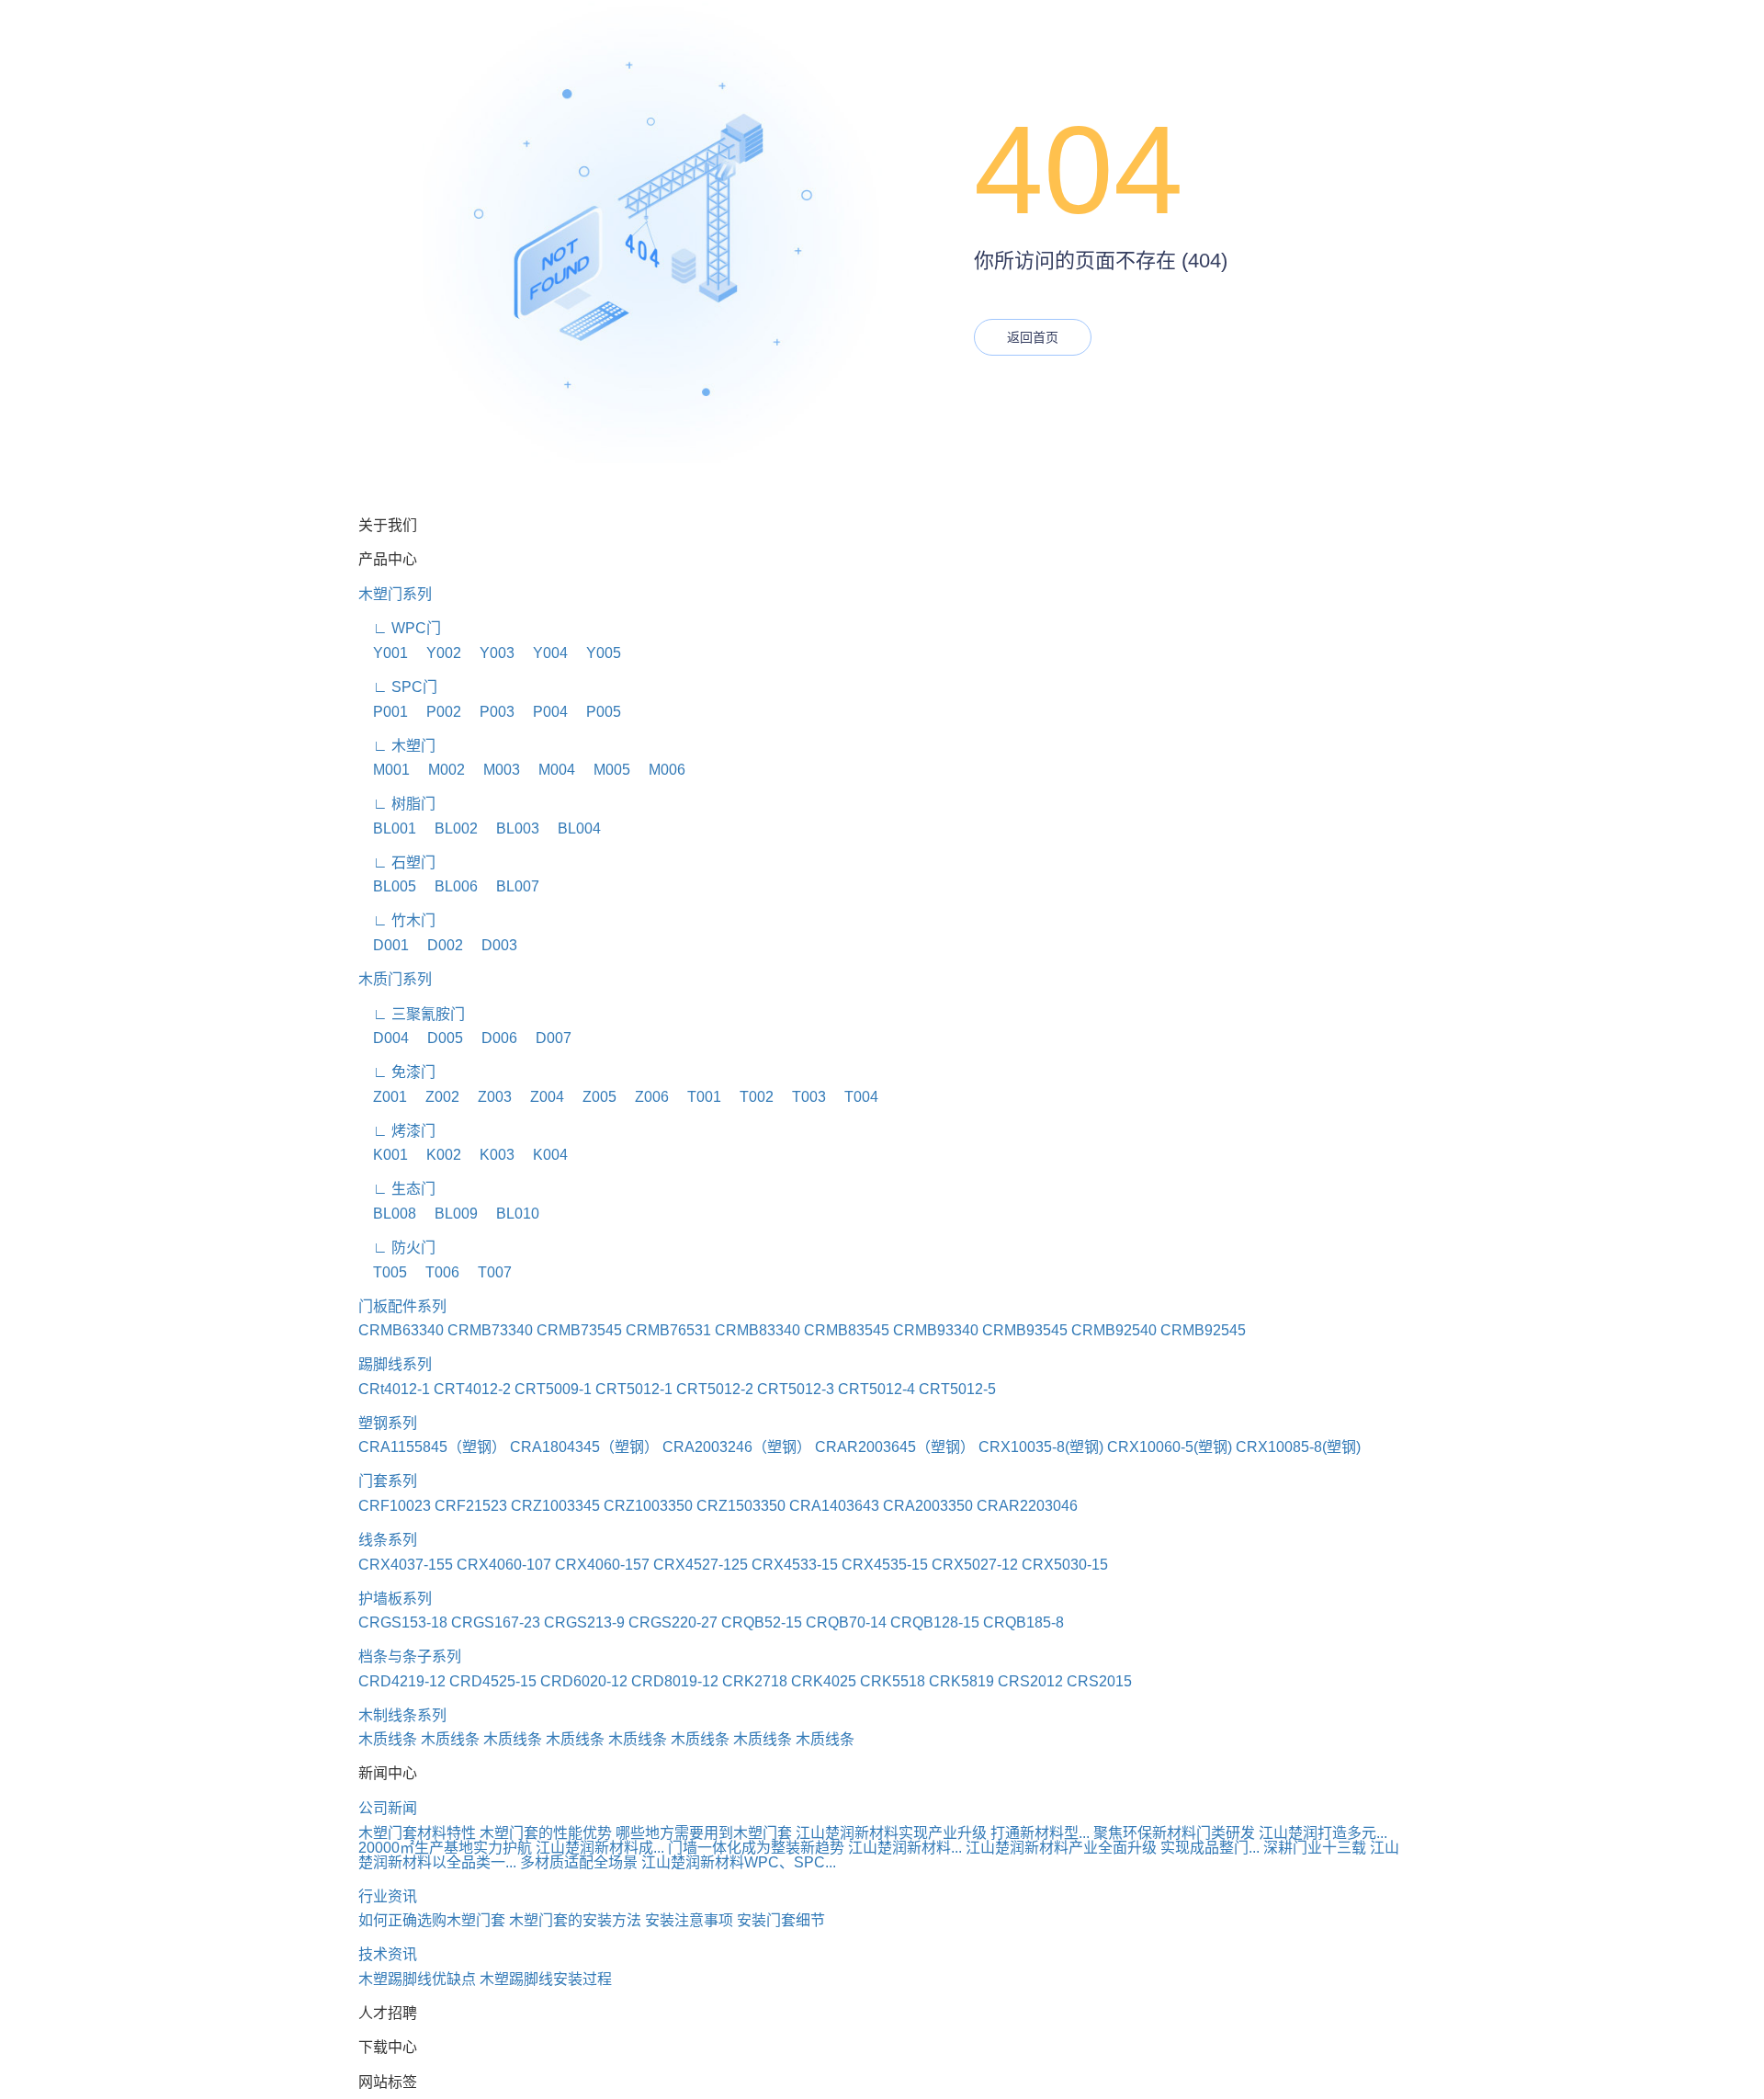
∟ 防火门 (397, 1248)
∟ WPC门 (400, 628)
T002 (749, 1097)
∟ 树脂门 (397, 804)
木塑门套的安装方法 (575, 1920)
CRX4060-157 (602, 1565)
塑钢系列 (388, 1423)
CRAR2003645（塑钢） (895, 1447)
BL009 (449, 1214)
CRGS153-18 (403, 1622)
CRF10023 (395, 1506)
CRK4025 (824, 1681)
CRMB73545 (579, 1330)
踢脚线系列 (395, 1364)
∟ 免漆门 (397, 1072)
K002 (436, 1155)
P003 (490, 712)
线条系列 (388, 1540)
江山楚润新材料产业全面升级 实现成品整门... (1113, 1848)
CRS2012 (1030, 1681)
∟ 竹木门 (397, 920)
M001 (384, 770)
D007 (546, 1038)
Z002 (435, 1097)
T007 (487, 1272)
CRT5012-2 (715, 1389)
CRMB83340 (758, 1330)
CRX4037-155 (406, 1565)
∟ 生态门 (397, 1189)
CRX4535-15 (885, 1565)
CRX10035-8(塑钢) (1041, 1447)
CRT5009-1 (553, 1389)
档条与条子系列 (410, 1657)
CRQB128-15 (935, 1622)
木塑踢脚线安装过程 (546, 1979)
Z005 (592, 1097)
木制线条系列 (402, 1715)
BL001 (387, 828)
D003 (492, 945)
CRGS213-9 (584, 1622)
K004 (543, 1155)
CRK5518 (893, 1681)
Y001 (383, 653)
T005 (383, 1272)
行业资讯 (388, 1896)
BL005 (387, 886)
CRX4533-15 (795, 1565)
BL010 (510, 1214)
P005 (596, 712)
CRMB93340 (936, 1330)
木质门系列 (395, 979)
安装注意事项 (689, 1920)
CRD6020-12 (584, 1681)
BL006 (449, 886)
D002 (438, 945)
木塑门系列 (395, 594)
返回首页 (1033, 337)
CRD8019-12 (675, 1681)
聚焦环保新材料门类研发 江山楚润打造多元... (1240, 1833)
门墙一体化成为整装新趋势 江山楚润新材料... (815, 1848)
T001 (697, 1097)
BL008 (387, 1214)
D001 (384, 945)
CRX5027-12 (975, 1565)
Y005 (596, 653)
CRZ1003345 (555, 1506)
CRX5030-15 (1065, 1565)
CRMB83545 (847, 1330)
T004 (854, 1097)
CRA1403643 (834, 1506)
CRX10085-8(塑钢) (1298, 1447)
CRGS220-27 (673, 1622)
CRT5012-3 (796, 1389)
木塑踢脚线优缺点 (417, 1979)
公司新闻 (388, 1808)
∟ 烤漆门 (397, 1131)
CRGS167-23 (496, 1622)
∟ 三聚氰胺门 (412, 1014)
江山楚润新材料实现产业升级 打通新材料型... (943, 1833)
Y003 (490, 653)
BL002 (449, 828)
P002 (436, 712)
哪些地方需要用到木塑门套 (704, 1833)
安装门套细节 (781, 1920)
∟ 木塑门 (397, 746)
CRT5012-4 (876, 1389)
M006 (660, 770)
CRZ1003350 (648, 1506)
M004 (549, 770)
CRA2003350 (928, 1506)
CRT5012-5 (957, 1389)
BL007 (510, 886)
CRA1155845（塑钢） (432, 1447)
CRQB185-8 (1023, 1622)
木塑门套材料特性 (417, 1833)
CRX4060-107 (504, 1565)
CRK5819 (961, 1681)
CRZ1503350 (741, 1506)
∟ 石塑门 (397, 862)
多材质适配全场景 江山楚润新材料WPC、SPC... (678, 1862)
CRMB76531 (668, 1330)
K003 (490, 1155)
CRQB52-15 (762, 1622)
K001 (383, 1155)
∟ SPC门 (398, 687)
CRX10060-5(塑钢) (1170, 1447)
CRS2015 (1099, 1681)
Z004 (540, 1097)
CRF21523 (471, 1506)
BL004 (572, 828)
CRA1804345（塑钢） (584, 1447)
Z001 (383, 1097)
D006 (492, 1038)
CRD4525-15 (493, 1681)
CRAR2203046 (1027, 1506)
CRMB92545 (1203, 1330)
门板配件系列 (402, 1306)
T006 (435, 1272)
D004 (384, 1038)
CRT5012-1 (634, 1389)
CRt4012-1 (394, 1389)
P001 (383, 712)
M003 (494, 770)
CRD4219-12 (402, 1681)
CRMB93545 (1025, 1330)
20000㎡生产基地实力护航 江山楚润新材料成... (511, 1848)
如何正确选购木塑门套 (432, 1920)
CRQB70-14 (846, 1622)
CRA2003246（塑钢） (737, 1447)
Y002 (436, 653)
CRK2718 (755, 1681)
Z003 (487, 1097)
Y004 (543, 653)
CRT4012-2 (472, 1389)
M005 (605, 770)
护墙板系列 (395, 1599)
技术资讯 (388, 1954)
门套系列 (388, 1481)
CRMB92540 (1114, 1330)
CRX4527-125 (701, 1565)
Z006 (645, 1097)
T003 (802, 1097)
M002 (439, 770)
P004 (543, 712)
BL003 (510, 828)
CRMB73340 (490, 1330)
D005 (438, 1038)
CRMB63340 (401, 1330)
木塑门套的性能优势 (546, 1833)
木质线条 (388, 1739)
